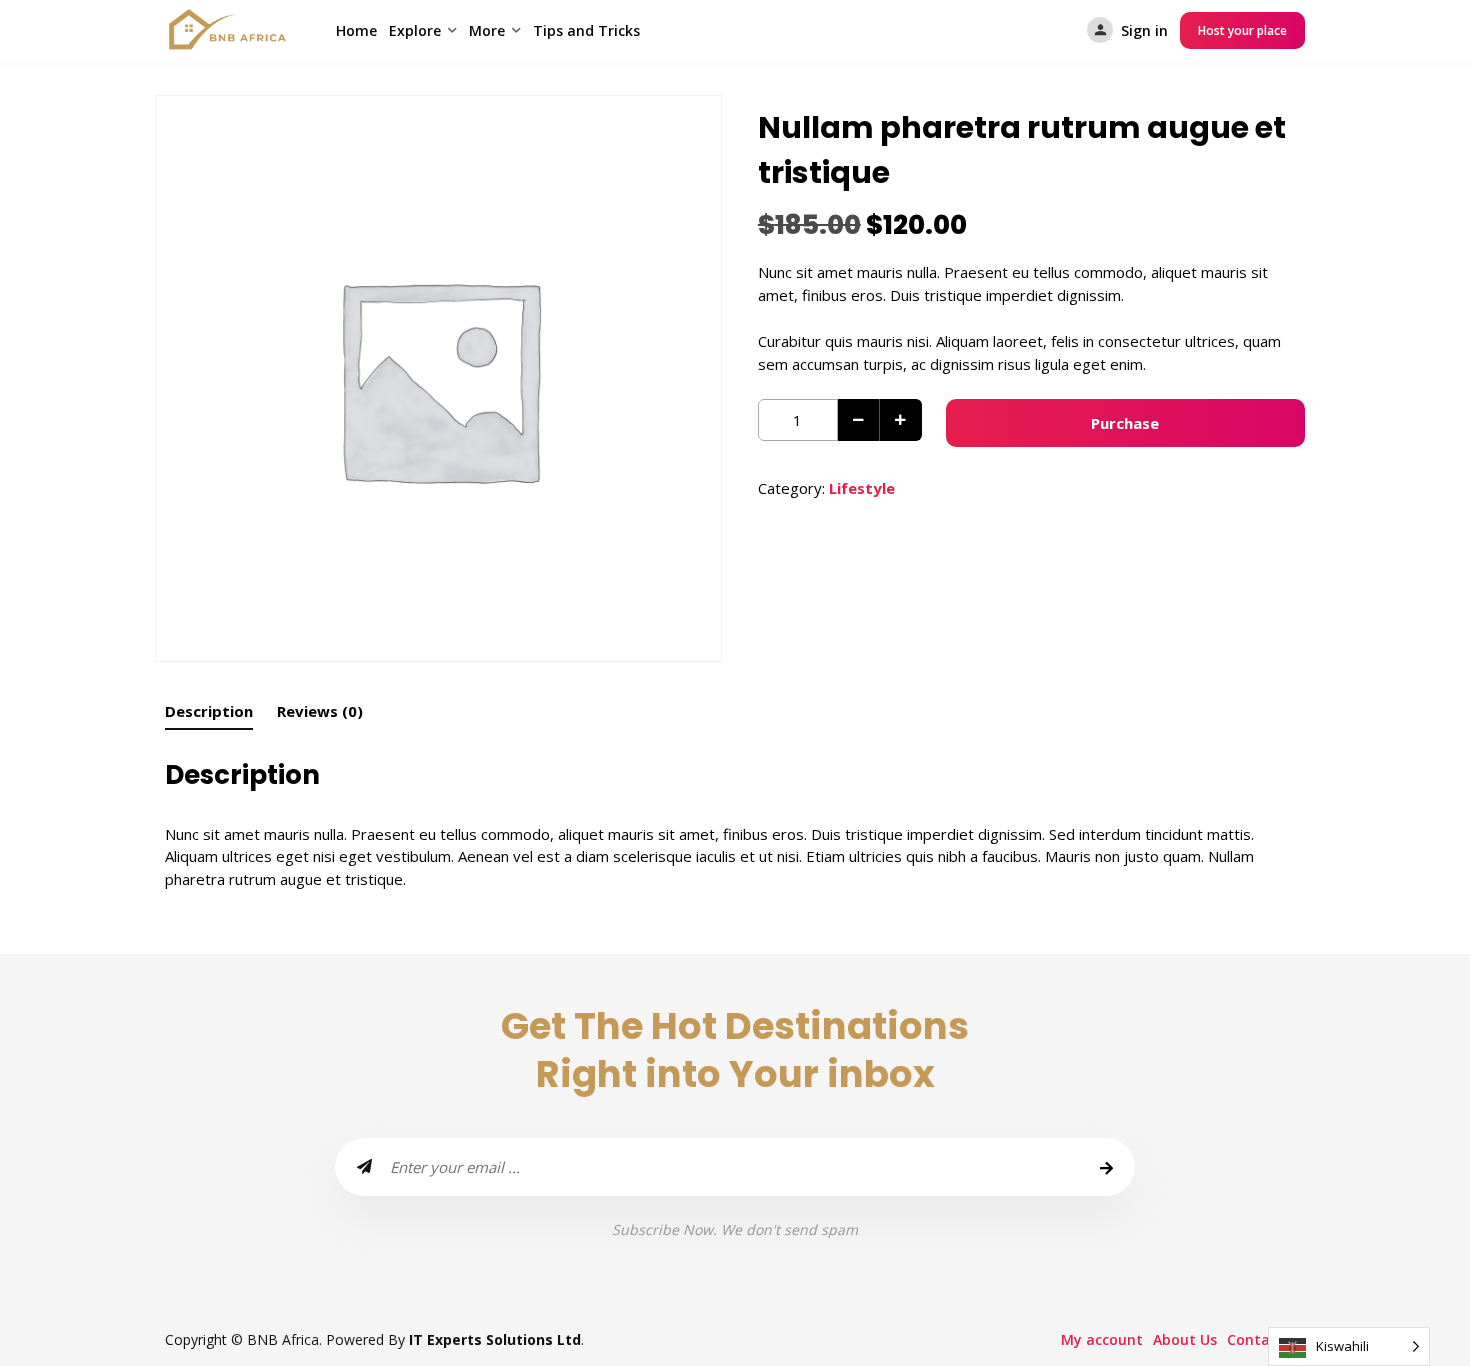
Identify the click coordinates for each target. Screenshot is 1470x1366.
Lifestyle (862, 488)
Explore (415, 30)
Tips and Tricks (586, 30)
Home (356, 30)
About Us (1185, 1339)
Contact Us (1266, 1339)
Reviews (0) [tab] (320, 711)
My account (1102, 1339)
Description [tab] (209, 711)
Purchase (1125, 423)
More (487, 30)
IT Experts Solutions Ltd (495, 1339)
